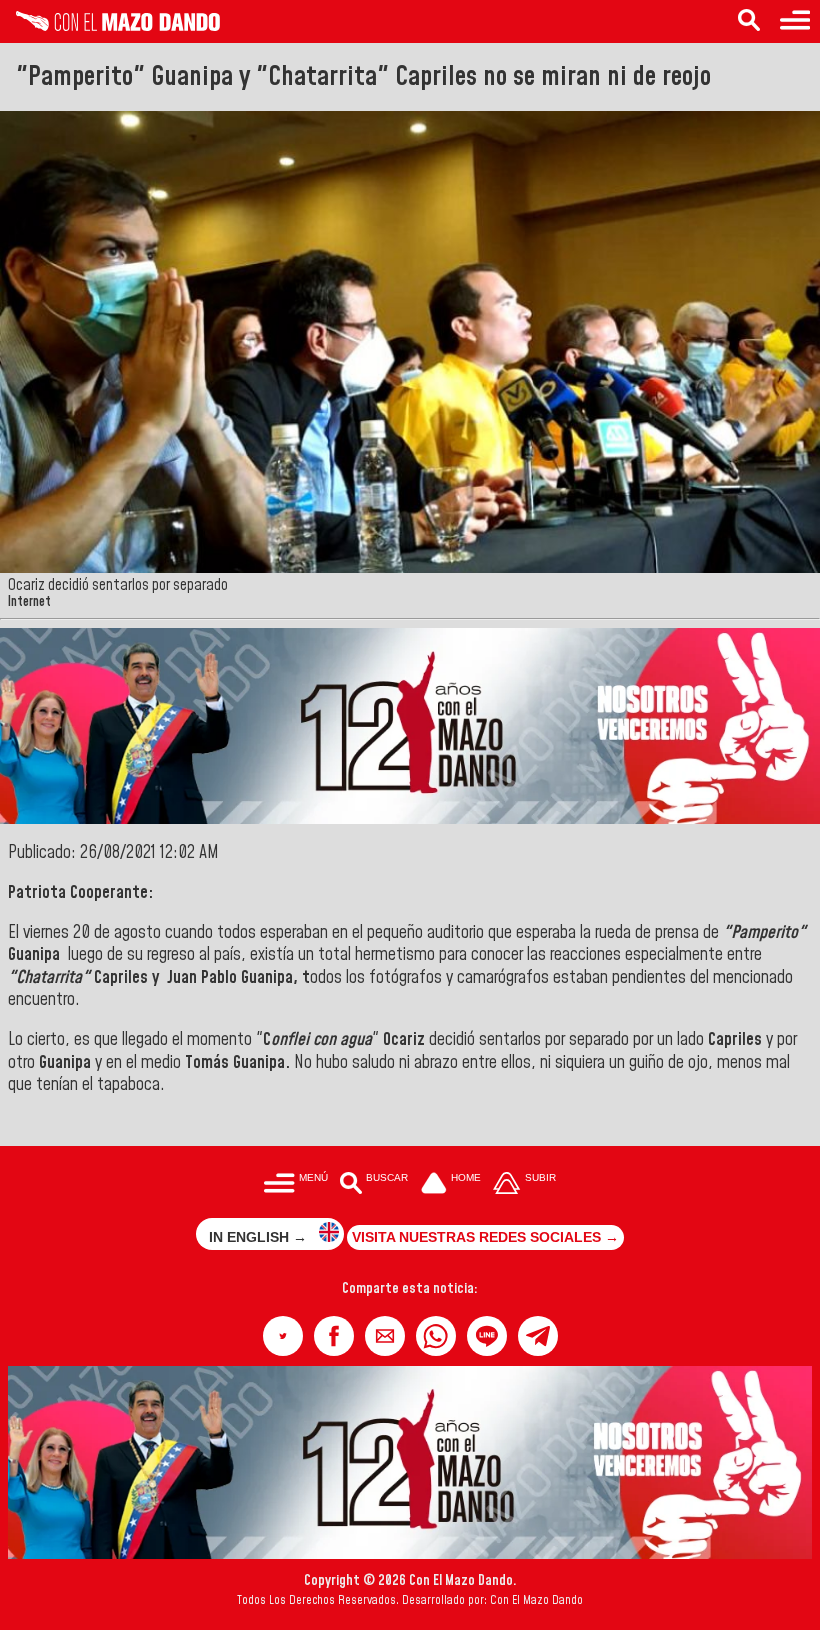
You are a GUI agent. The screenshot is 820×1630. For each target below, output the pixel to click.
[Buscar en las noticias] (749, 21)
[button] (283, 1336)
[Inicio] (110, 26)
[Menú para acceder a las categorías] (795, 21)
